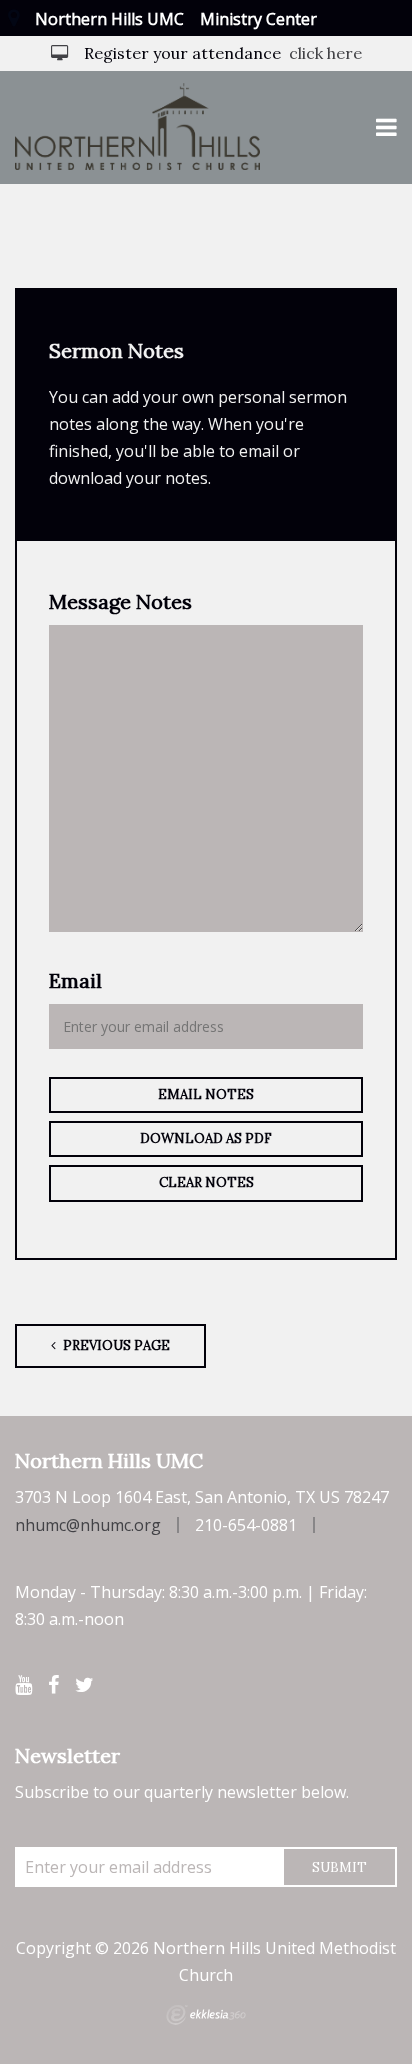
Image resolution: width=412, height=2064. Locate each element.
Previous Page (115, 1345)
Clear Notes (206, 1182)
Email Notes (206, 1094)
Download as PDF (206, 1138)
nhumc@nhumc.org (88, 1525)
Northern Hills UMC (109, 19)
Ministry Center (258, 19)
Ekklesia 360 (206, 2015)
